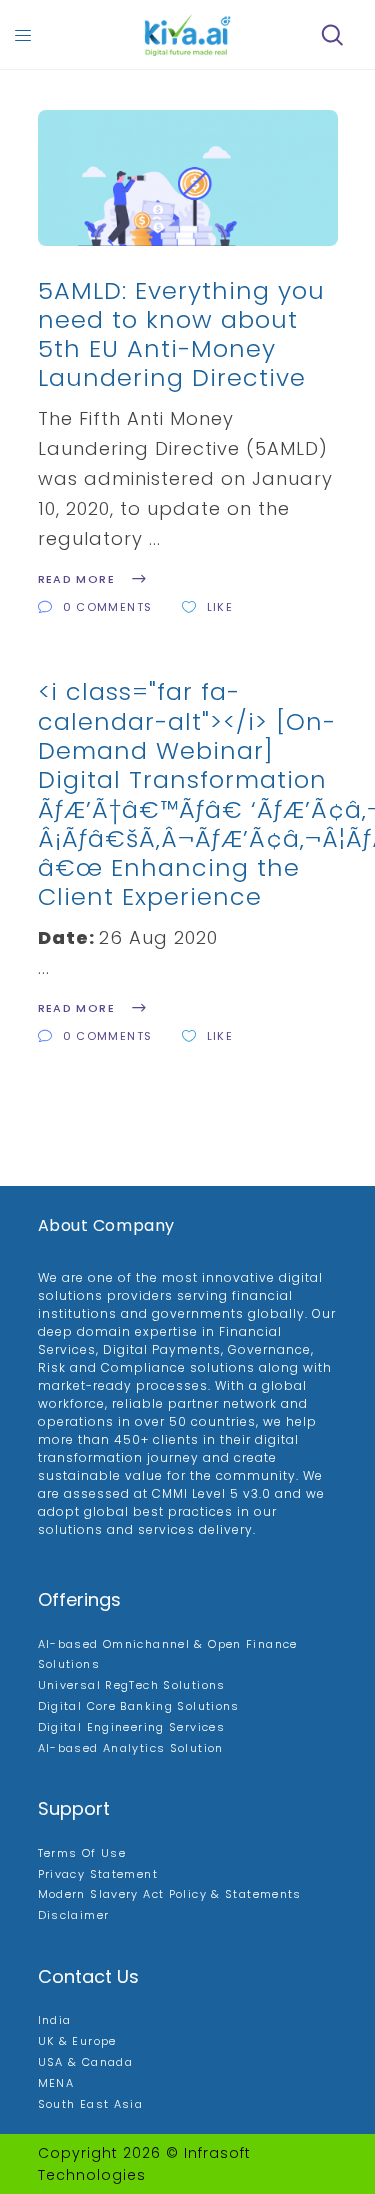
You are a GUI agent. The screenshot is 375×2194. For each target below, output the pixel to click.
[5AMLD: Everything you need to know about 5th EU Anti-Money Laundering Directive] (188, 178)
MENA (56, 2083)
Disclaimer (74, 1915)
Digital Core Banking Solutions (139, 1706)
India (55, 2020)
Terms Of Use (82, 1853)
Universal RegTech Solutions (132, 1685)
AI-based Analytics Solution (131, 1748)
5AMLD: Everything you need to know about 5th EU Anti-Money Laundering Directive (181, 334)
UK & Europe (77, 2041)
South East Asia (91, 2104)
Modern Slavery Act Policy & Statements (170, 1894)
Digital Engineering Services (132, 1727)
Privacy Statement (98, 1874)
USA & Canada (86, 2062)
